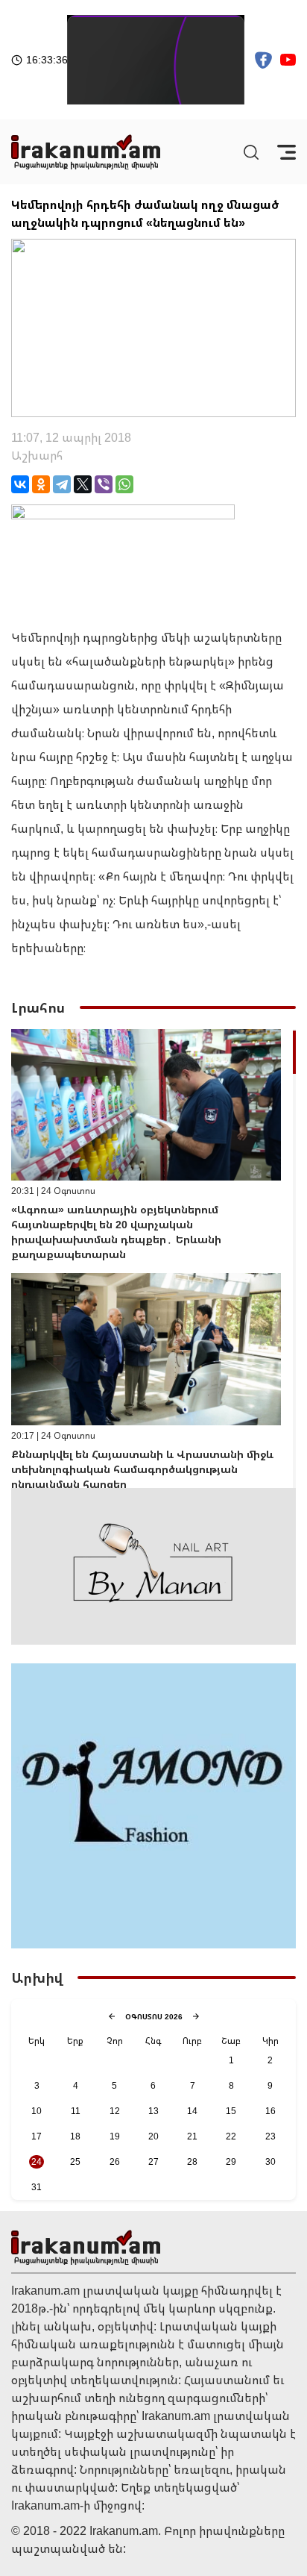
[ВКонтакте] (20, 484)
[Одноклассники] (41, 484)
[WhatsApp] (124, 484)
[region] (153, 1259)
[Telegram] (62, 484)
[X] (83, 484)
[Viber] (104, 484)
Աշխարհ (37, 455)
